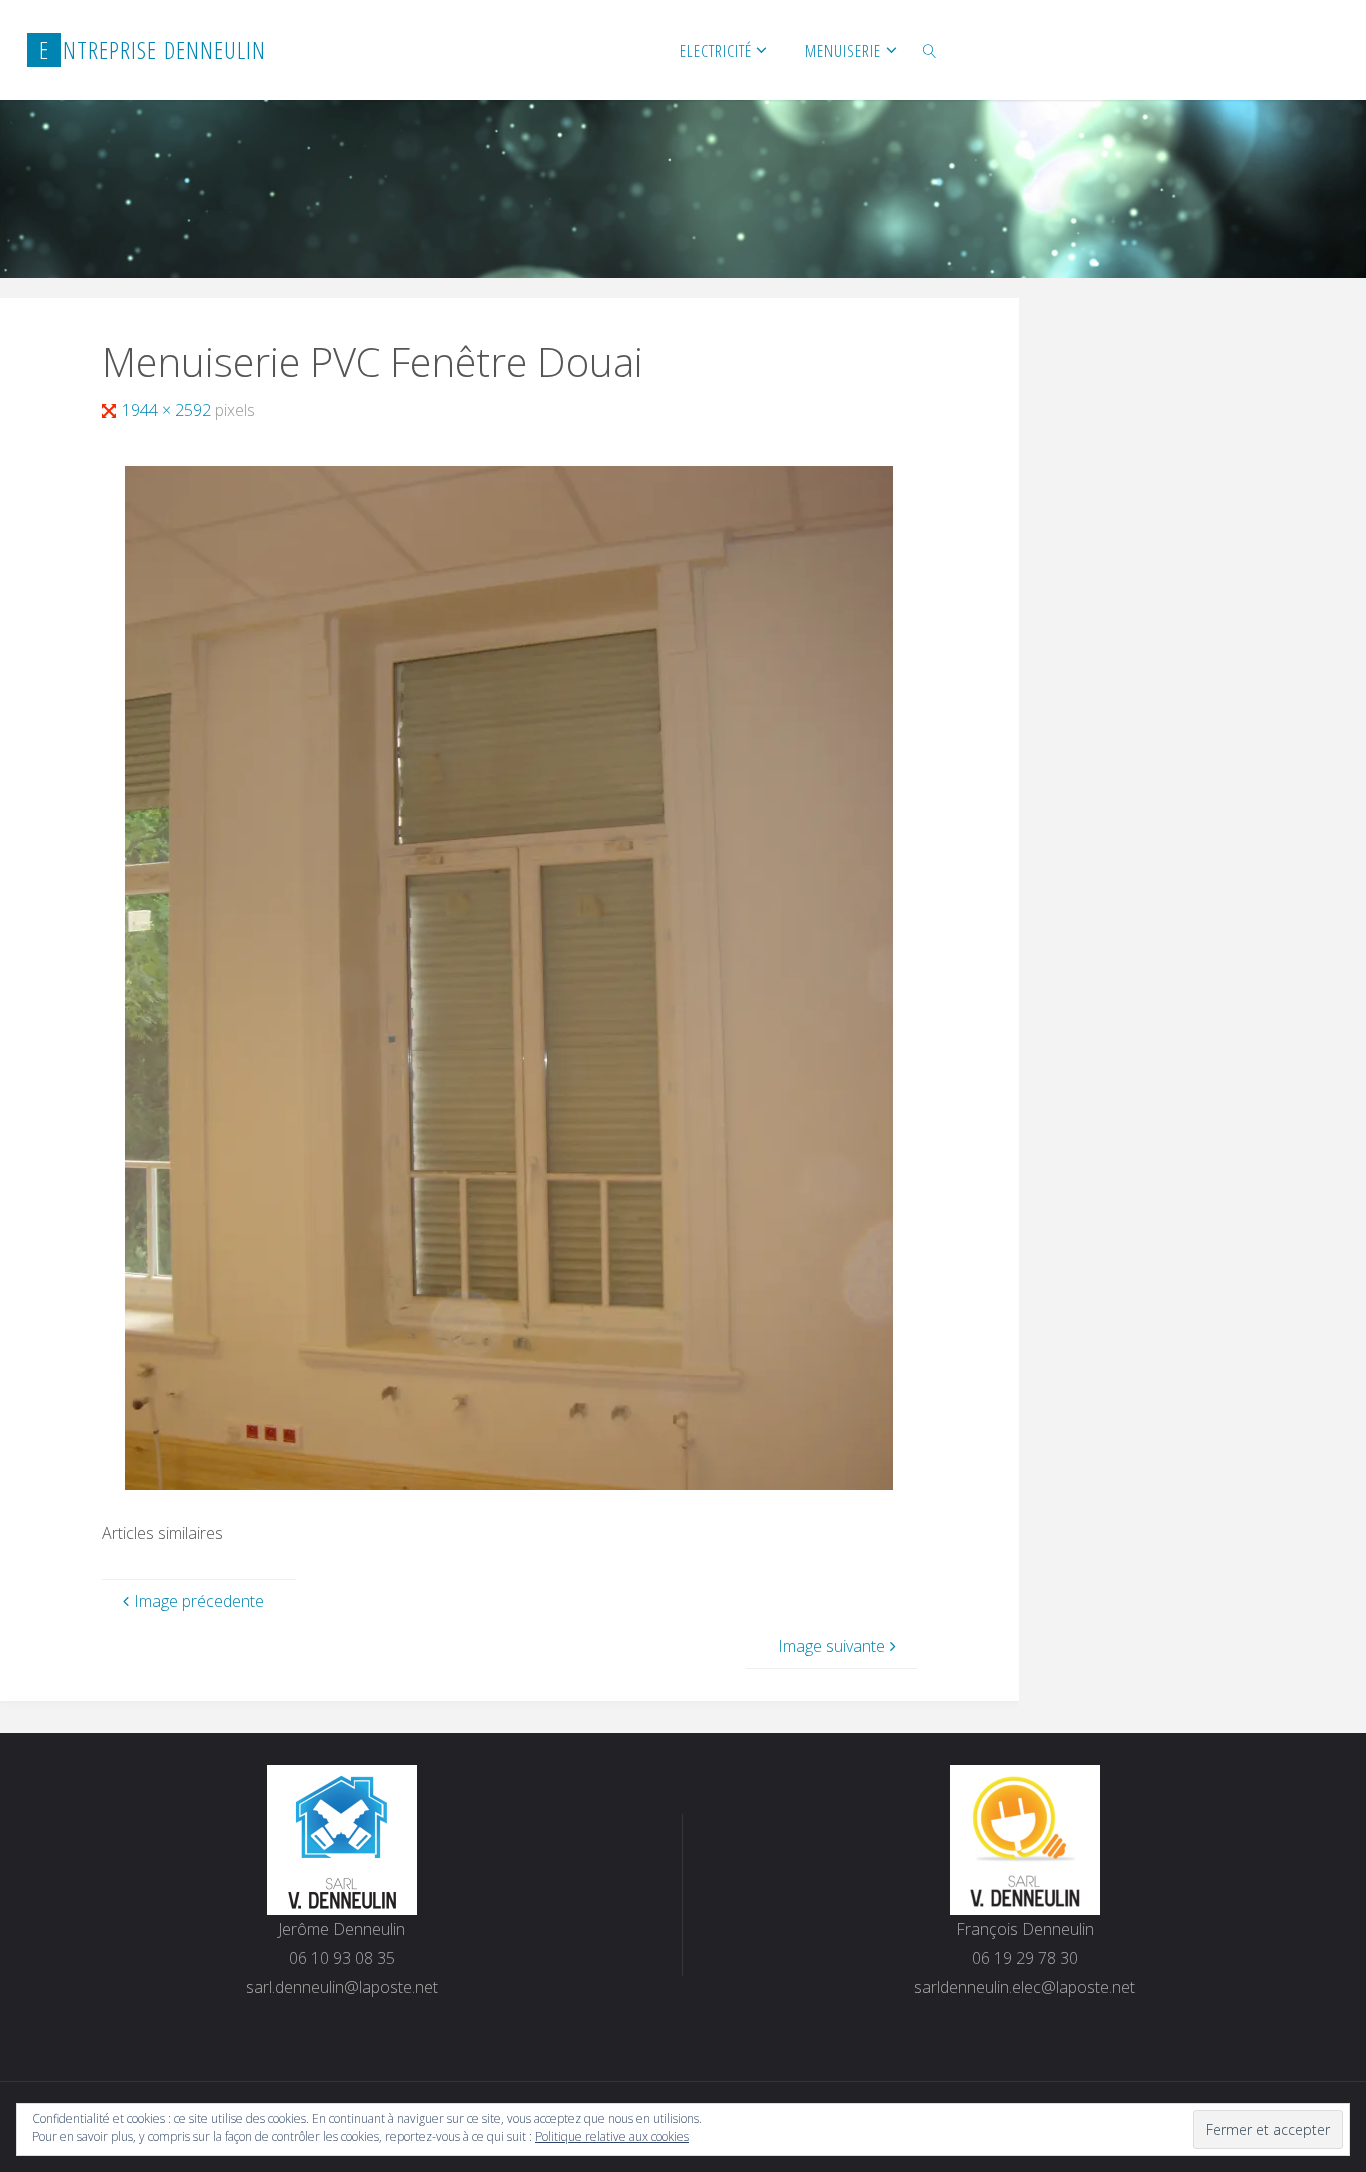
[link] (930, 50)
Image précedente (199, 1601)
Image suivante (831, 1646)
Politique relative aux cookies (612, 2136)
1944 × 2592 (168, 410)
